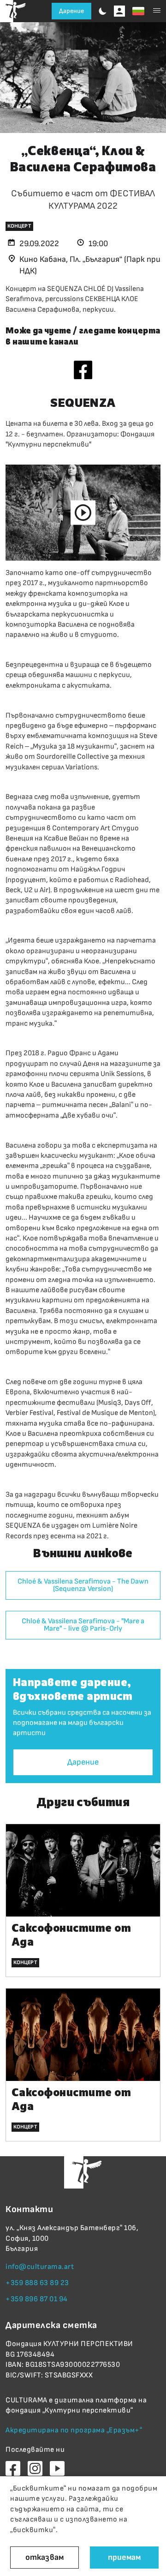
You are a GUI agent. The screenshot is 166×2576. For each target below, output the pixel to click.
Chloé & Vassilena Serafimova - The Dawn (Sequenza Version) (83, 1585)
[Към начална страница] (13, 11)
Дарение (71, 11)
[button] (138, 11)
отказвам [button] (44, 2557)
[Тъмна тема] (103, 11)
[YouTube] (57, 2468)
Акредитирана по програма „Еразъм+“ (74, 2430)
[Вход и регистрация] (119, 11)
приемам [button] (124, 2557)
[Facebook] (83, 369)
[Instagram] (35, 2468)
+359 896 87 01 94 (37, 2299)
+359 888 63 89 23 (37, 2283)
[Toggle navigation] (157, 11)
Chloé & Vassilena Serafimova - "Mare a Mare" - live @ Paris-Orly (83, 1625)
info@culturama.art (40, 2267)
